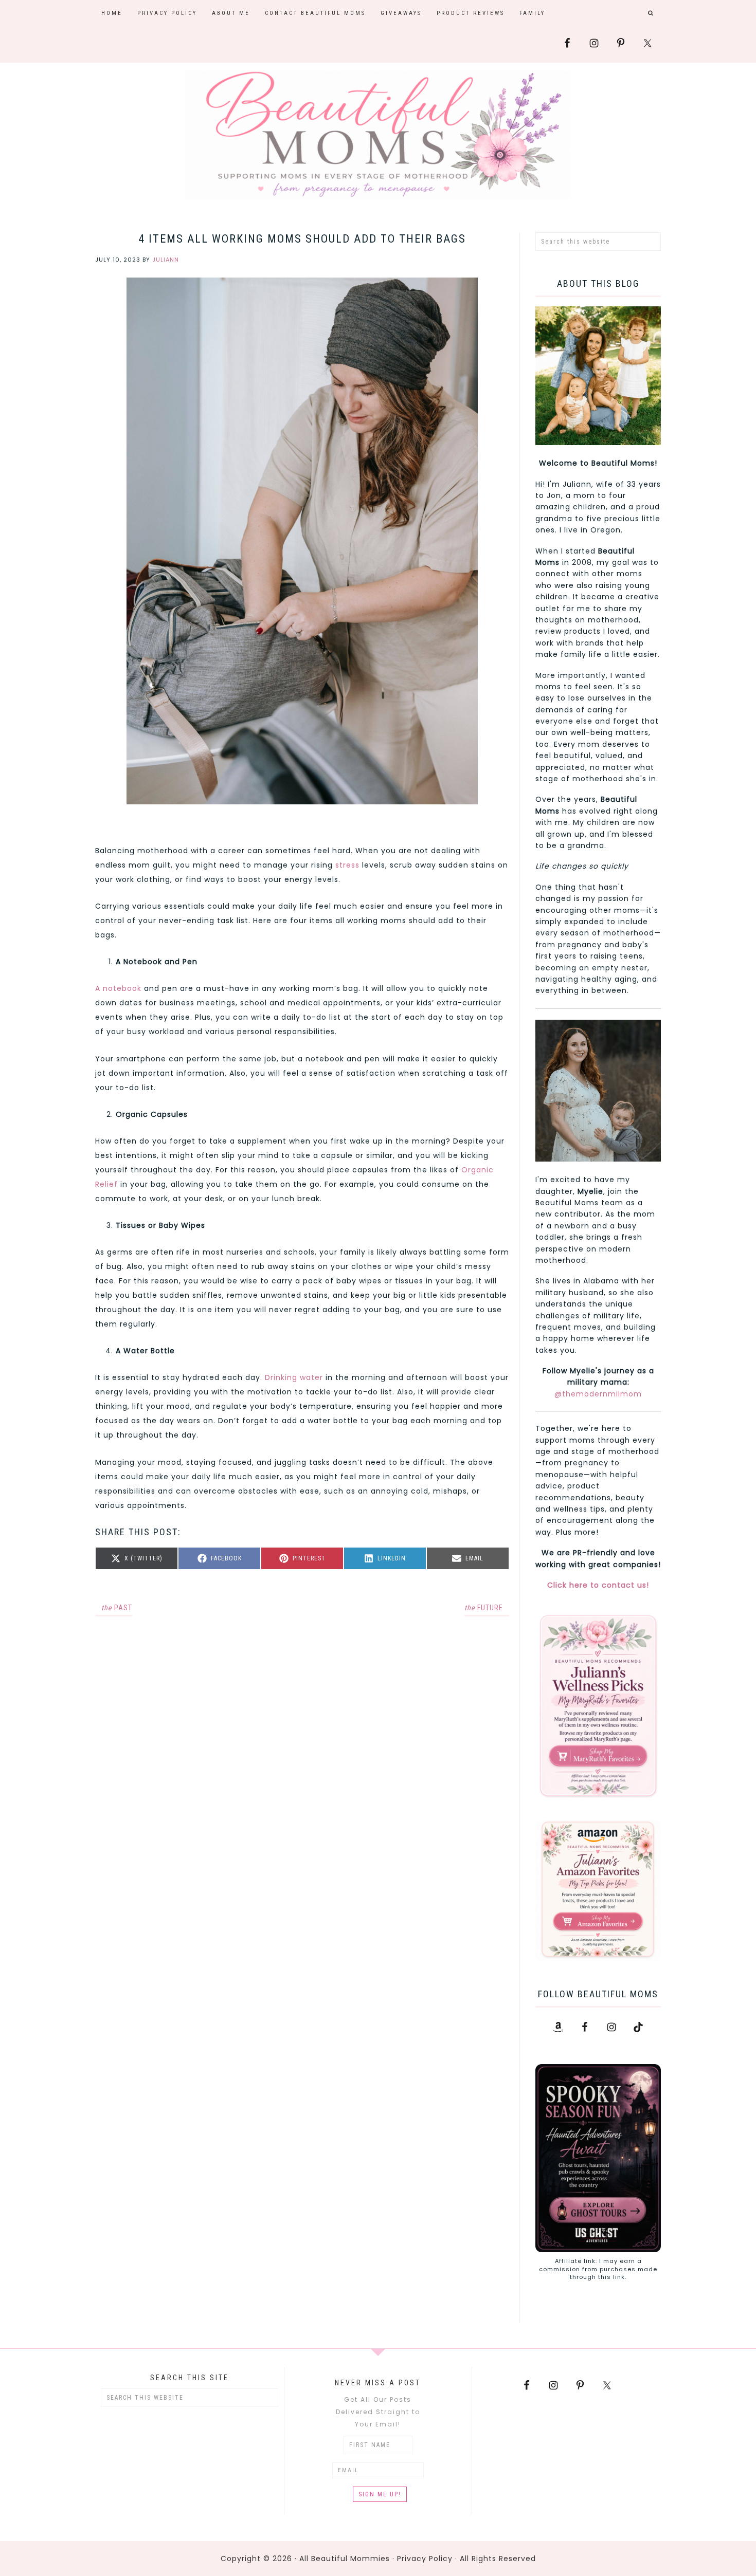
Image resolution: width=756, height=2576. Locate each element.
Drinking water (294, 1377)
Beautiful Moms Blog (378, 135)
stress (347, 865)
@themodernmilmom (598, 1394)
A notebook (118, 988)
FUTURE (484, 1608)
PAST (117, 1608)
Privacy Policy (425, 2559)
